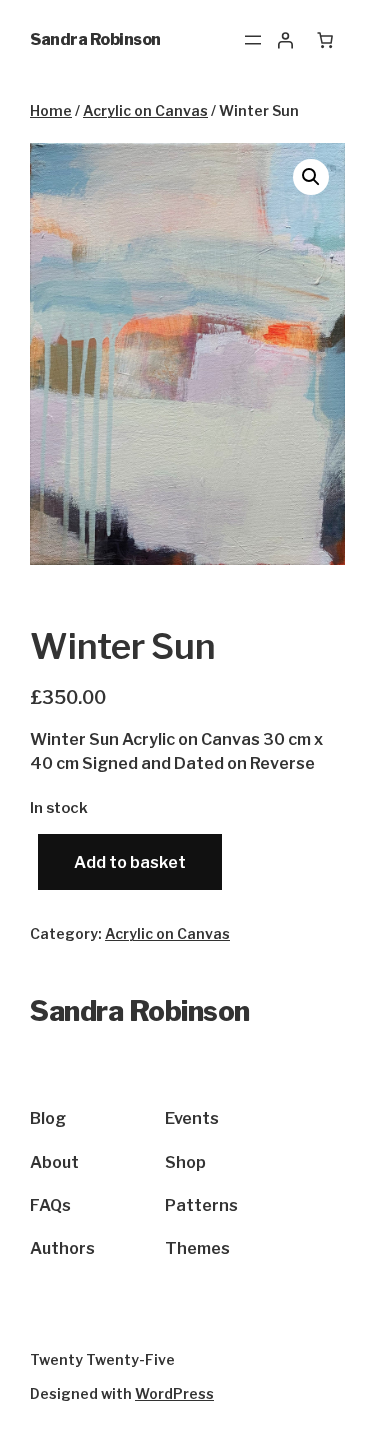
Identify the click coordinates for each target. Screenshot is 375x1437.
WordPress (174, 1393)
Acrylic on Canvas (145, 110)
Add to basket (130, 862)
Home (51, 110)
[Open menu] (253, 40)
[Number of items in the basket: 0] (325, 40)
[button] (311, 177)
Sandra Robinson (95, 39)
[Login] (285, 40)
